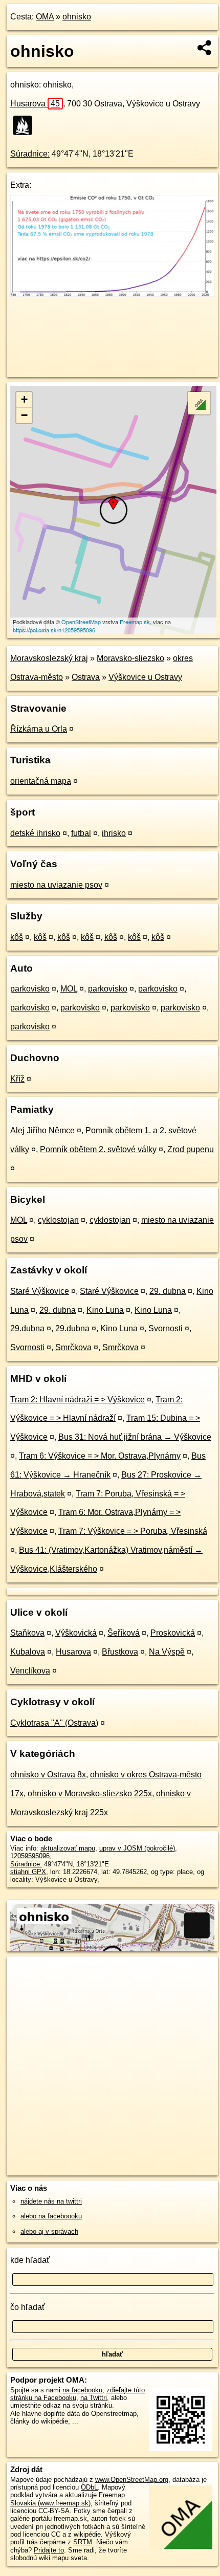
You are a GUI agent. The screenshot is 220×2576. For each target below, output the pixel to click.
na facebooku (82, 2390)
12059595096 (30, 1856)
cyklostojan (58, 1220)
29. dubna (168, 1291)
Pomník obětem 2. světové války (98, 1149)
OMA (45, 17)
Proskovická (173, 1633)
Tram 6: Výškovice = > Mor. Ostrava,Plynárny (100, 1456)
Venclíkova (30, 1671)
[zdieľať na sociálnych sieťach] (205, 48)
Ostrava (86, 677)
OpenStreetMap (81, 622)
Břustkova (120, 1652)
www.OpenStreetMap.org (132, 2480)
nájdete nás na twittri (51, 2201)
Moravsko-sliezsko (130, 658)
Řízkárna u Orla (39, 729)
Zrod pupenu (191, 1149)
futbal (81, 833)
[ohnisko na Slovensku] (26, 125)
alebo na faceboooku (51, 2216)
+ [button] (24, 399)
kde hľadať (30, 2260)
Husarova (35, 104)
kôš (17, 937)
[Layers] (199, 403)
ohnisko (77, 17)
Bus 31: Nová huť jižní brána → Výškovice (135, 1437)
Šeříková (124, 1633)
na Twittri (94, 2398)
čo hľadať (28, 2307)
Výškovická (76, 1633)
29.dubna (27, 1328)
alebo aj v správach (49, 2231)
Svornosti (166, 1328)
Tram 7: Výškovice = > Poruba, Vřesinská (133, 1531)
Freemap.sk (135, 622)
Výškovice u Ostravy (145, 677)
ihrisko (114, 833)
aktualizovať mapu (68, 1848)
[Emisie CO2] (112, 294)
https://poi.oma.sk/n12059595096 (54, 630)
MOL (69, 989)
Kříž (17, 1079)
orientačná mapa (41, 781)
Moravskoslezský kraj (49, 658)
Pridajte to (49, 2550)
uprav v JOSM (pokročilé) (137, 1848)
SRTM (83, 2542)
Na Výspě (167, 1652)
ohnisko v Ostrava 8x (48, 1775)
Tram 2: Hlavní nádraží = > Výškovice (78, 1400)
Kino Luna (105, 1310)
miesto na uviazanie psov (56, 885)
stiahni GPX (28, 1872)
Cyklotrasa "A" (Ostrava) (54, 1723)
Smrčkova (73, 1347)
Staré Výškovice (40, 1291)
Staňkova (27, 1633)
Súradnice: (30, 154)
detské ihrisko (35, 833)
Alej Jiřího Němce (42, 1130)
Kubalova (28, 1652)
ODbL (89, 2487)
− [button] (24, 415)
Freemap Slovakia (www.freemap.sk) (68, 2499)
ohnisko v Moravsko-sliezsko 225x (90, 1793)
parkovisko (30, 989)
